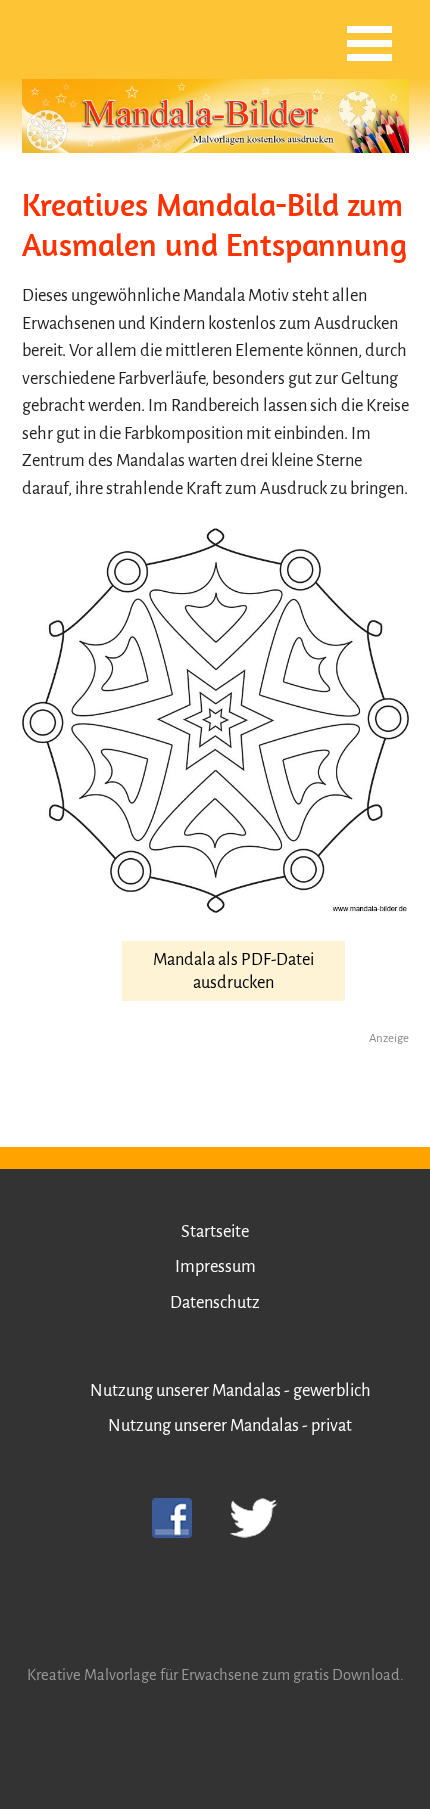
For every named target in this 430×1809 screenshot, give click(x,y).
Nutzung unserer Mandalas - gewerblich (230, 1390)
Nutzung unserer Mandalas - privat (230, 1425)
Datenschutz (215, 1302)
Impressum (215, 1266)
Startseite (215, 1231)
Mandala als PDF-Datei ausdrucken (233, 971)
